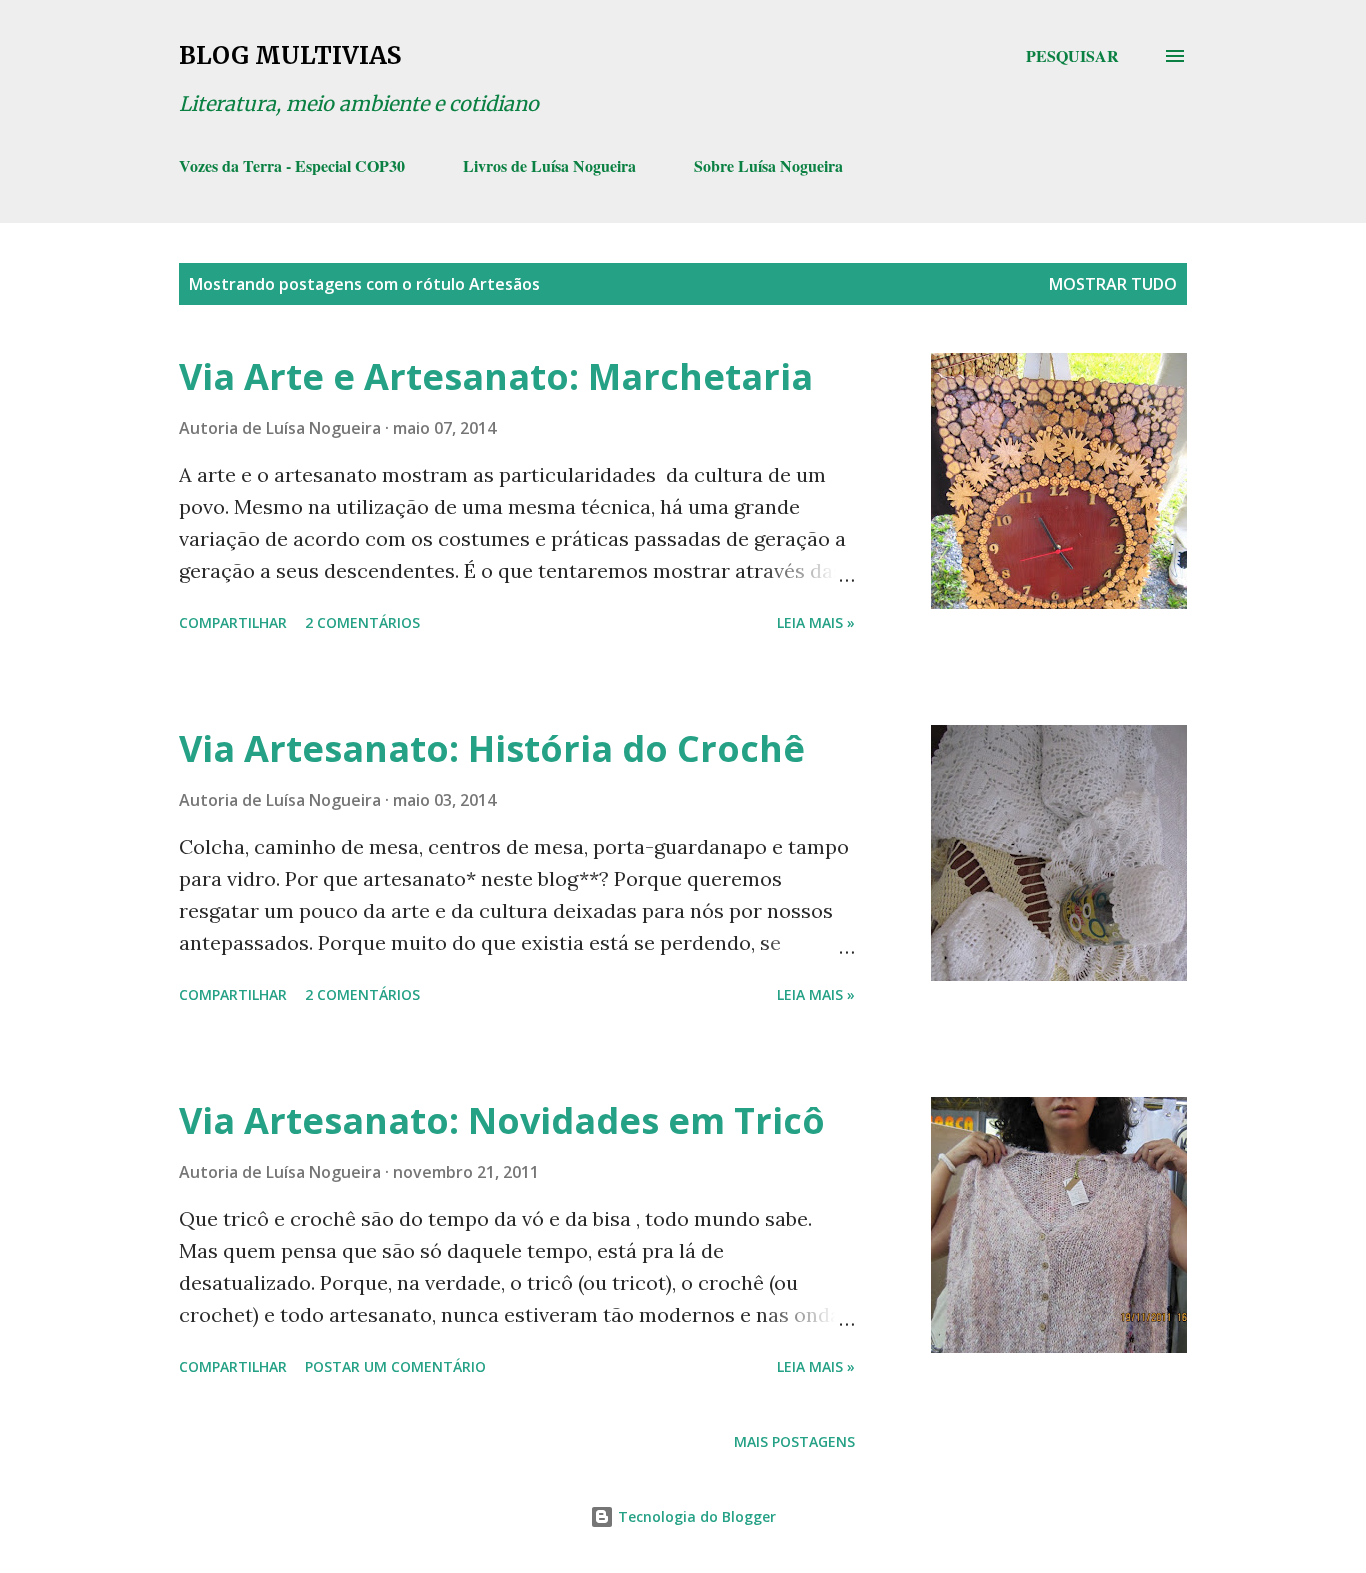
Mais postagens (794, 1441)
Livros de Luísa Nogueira (549, 165)
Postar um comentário (395, 1366)
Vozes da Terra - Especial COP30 (292, 165)
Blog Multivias (290, 55)
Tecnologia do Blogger (695, 1516)
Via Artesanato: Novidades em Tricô (502, 1120)
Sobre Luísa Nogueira (768, 165)
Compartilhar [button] (233, 622)
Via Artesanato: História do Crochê (492, 748)
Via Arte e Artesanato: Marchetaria (496, 376)
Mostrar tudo (1113, 284)
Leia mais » (816, 622)
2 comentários (362, 622)
